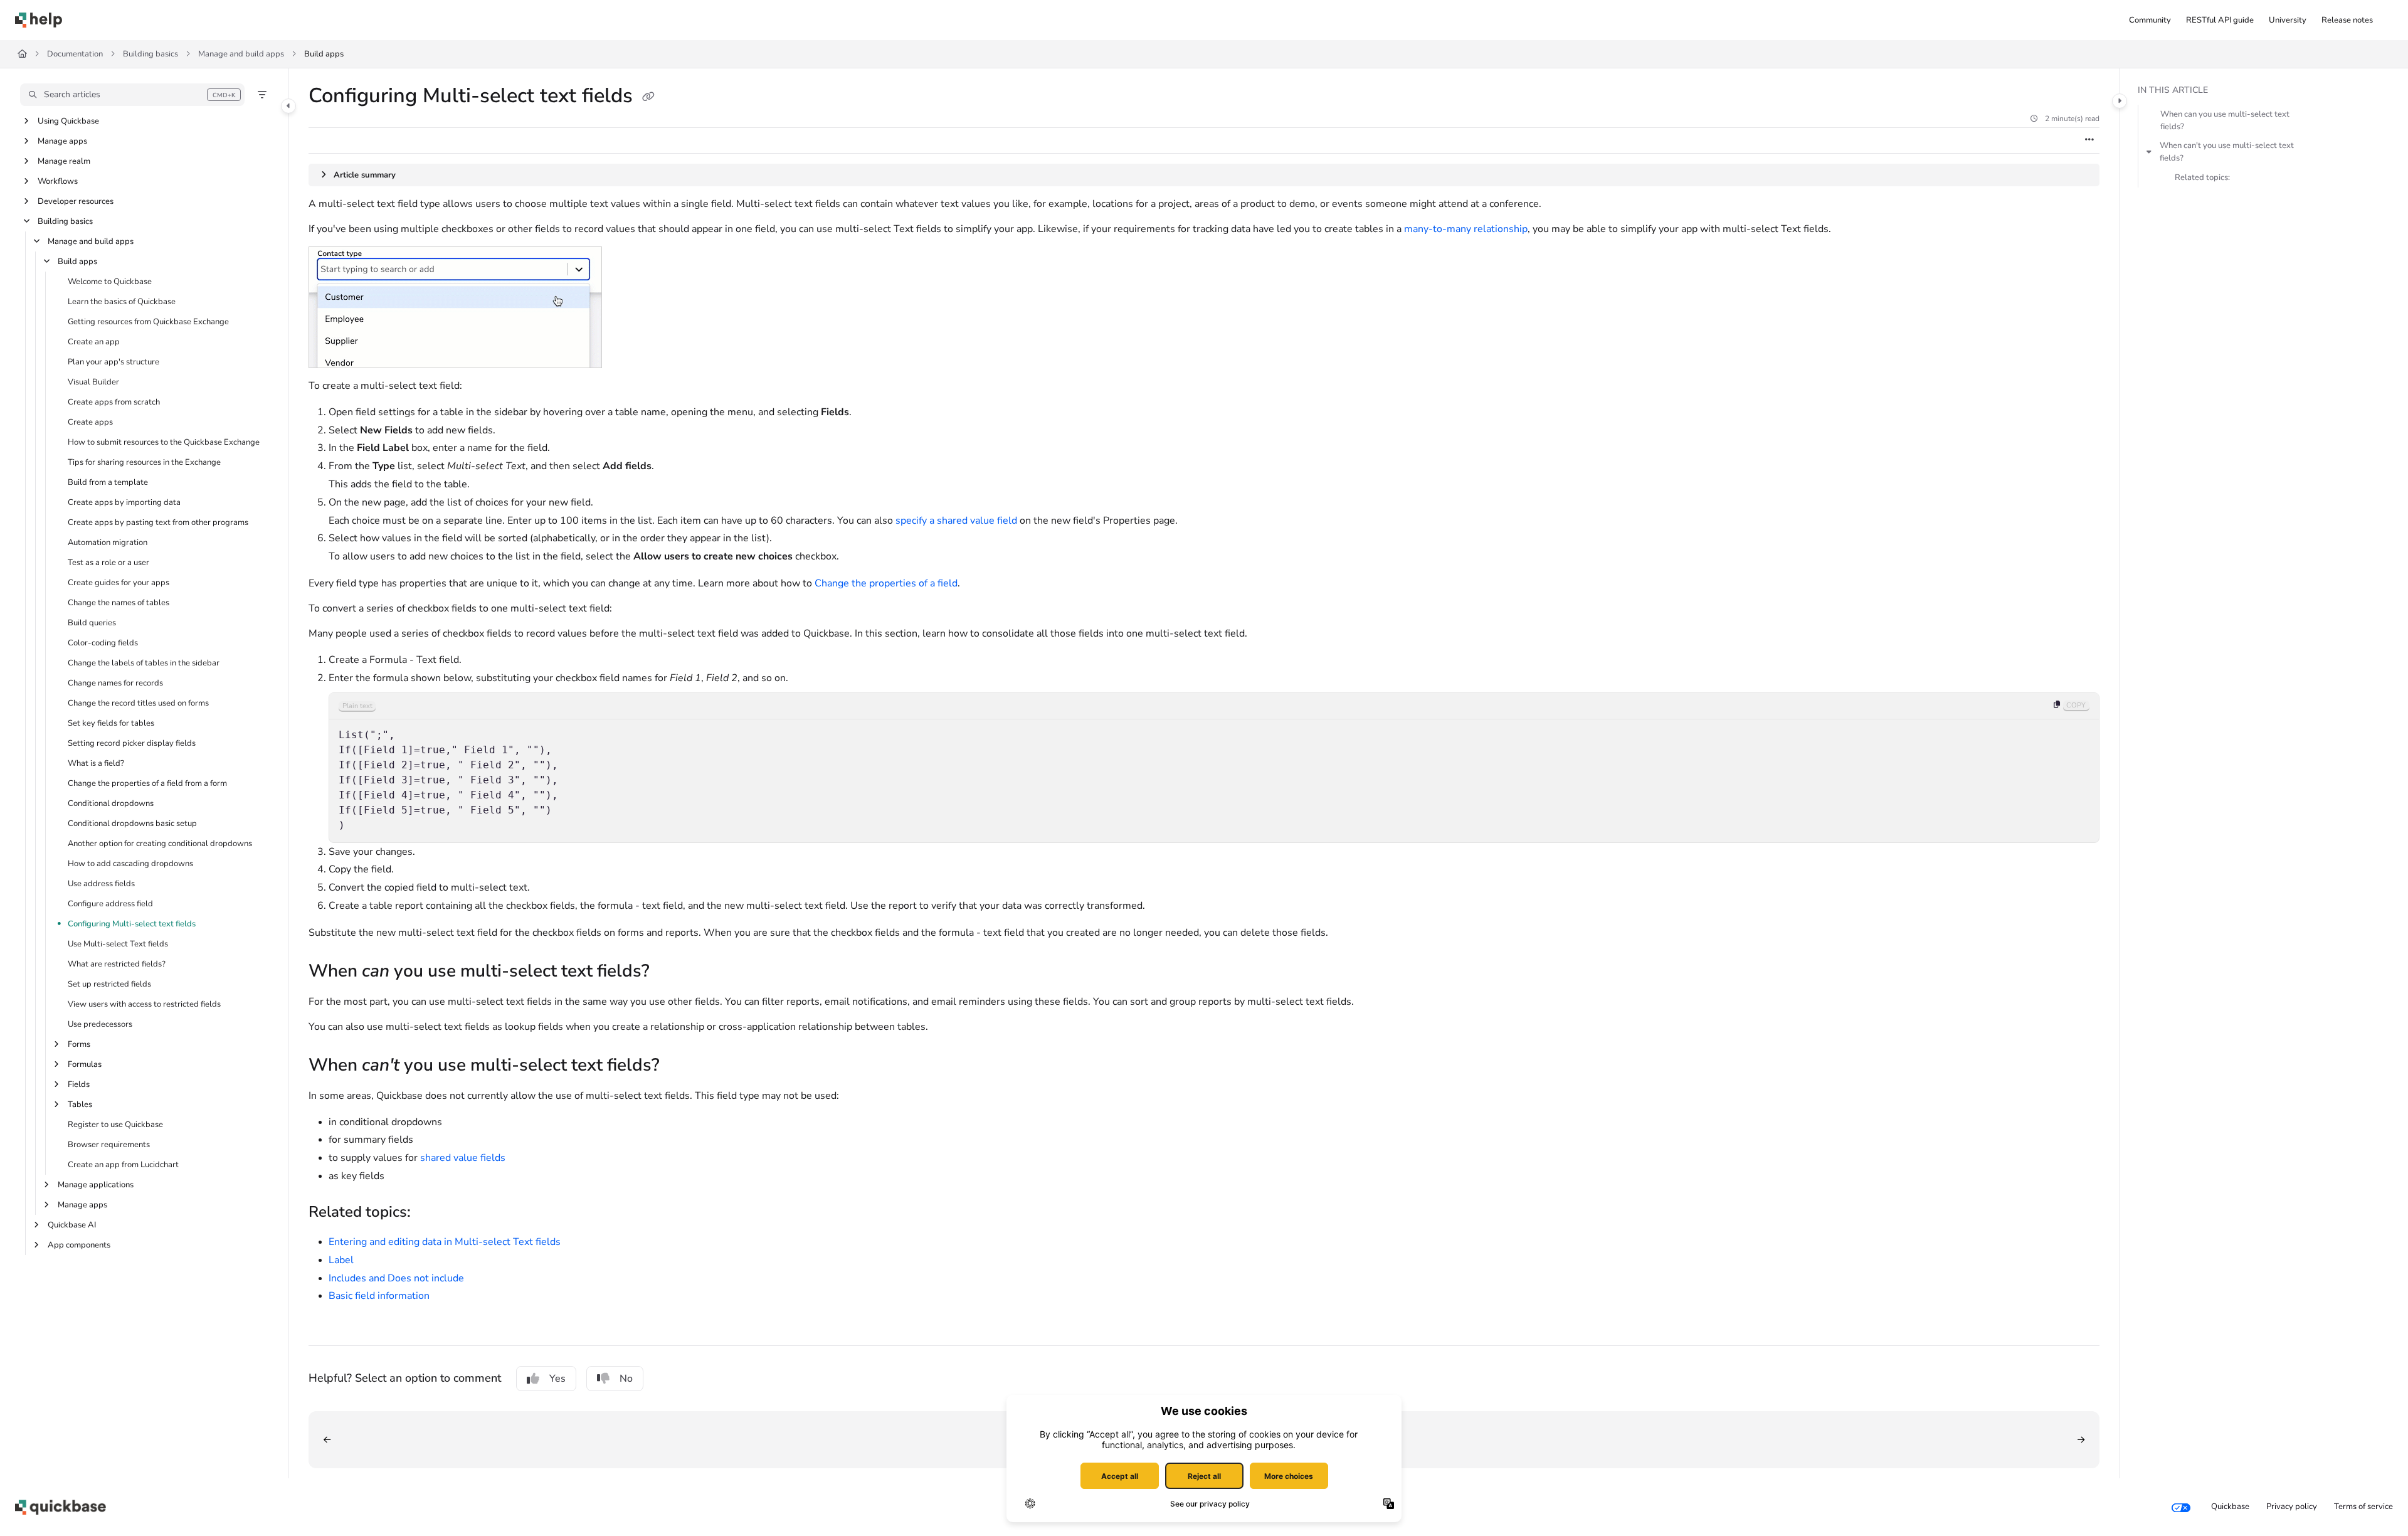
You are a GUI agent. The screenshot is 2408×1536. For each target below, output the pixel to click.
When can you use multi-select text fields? (2225, 120)
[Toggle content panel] (2120, 101)
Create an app (94, 342)
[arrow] (2149, 152)
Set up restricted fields (109, 984)
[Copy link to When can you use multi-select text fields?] (670, 972)
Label (341, 1260)
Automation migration (108, 543)
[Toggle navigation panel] (288, 106)
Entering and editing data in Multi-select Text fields (445, 1242)
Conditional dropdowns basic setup (132, 824)
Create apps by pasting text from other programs (158, 522)
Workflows (58, 181)
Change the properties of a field (886, 583)
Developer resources (76, 201)
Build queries (92, 623)
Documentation (75, 54)
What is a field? (96, 763)
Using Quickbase (68, 121)
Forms (79, 1044)
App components (79, 1245)
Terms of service (2363, 1507)
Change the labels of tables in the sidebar (144, 663)
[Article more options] (2089, 140)
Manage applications (96, 1185)
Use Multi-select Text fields (118, 944)
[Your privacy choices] (2181, 1507)
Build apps (324, 54)
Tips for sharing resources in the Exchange (144, 462)
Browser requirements (109, 1145)
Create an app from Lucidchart (123, 1165)
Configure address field (110, 904)
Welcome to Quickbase (110, 282)
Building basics (150, 54)
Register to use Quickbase (115, 1125)
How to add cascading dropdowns (130, 864)
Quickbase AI (72, 1225)
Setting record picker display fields (132, 743)
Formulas (85, 1064)
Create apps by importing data (124, 502)
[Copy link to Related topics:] (431, 1213)
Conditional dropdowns (111, 803)
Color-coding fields (103, 643)
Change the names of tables (119, 603)
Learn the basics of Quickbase (122, 302)
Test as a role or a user (108, 563)
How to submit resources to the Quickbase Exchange (164, 442)
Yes (557, 1379)
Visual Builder (93, 382)
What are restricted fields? (117, 964)
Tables (80, 1104)
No (626, 1379)
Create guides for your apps (119, 583)
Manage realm (64, 161)
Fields (79, 1084)
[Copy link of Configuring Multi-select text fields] (648, 97)
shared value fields (463, 1158)
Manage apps (62, 141)
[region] (1214, 768)
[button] (132, 95)
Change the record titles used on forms (138, 703)
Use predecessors (100, 1024)
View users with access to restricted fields (144, 1004)
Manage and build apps (241, 54)
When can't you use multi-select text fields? (2227, 152)
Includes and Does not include (396, 1278)
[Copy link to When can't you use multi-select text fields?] (680, 1066)
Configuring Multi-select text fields (132, 924)
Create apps (90, 422)
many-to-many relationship (1466, 229)
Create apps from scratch (114, 402)
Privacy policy (2292, 1507)
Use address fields (101, 884)
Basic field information (379, 1296)
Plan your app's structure (114, 362)
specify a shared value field (956, 521)
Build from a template (108, 482)
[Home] (39, 20)
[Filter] (262, 95)
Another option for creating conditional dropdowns (160, 844)
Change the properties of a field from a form (147, 783)
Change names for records (115, 683)
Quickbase (2230, 1507)
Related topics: (2202, 177)
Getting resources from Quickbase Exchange (148, 322)
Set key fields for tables (111, 723)
